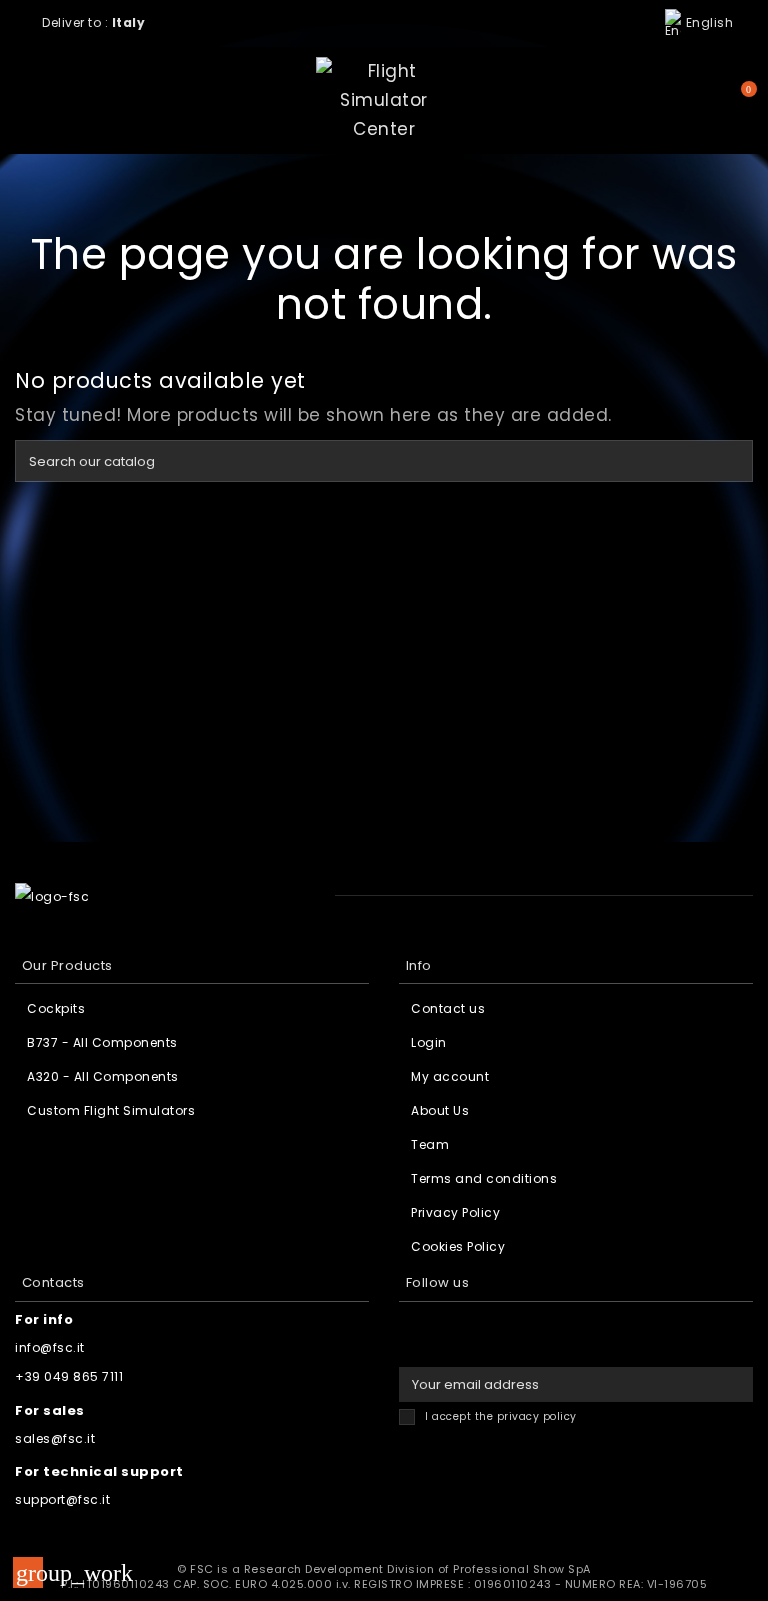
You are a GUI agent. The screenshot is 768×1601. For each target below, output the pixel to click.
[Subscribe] (735, 1384)
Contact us (448, 1008)
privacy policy (537, 1416)
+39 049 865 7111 (69, 1376)
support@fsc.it (62, 1499)
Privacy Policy (455, 1212)
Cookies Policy (458, 1246)
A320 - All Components (103, 1076)
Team (430, 1144)
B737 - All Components (102, 1042)
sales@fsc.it (55, 1438)
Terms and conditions (484, 1178)
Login (429, 1042)
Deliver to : (96, 22)
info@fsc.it (50, 1347)
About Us (440, 1110)
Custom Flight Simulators (111, 1110)
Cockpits (56, 1008)
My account (450, 1076)
